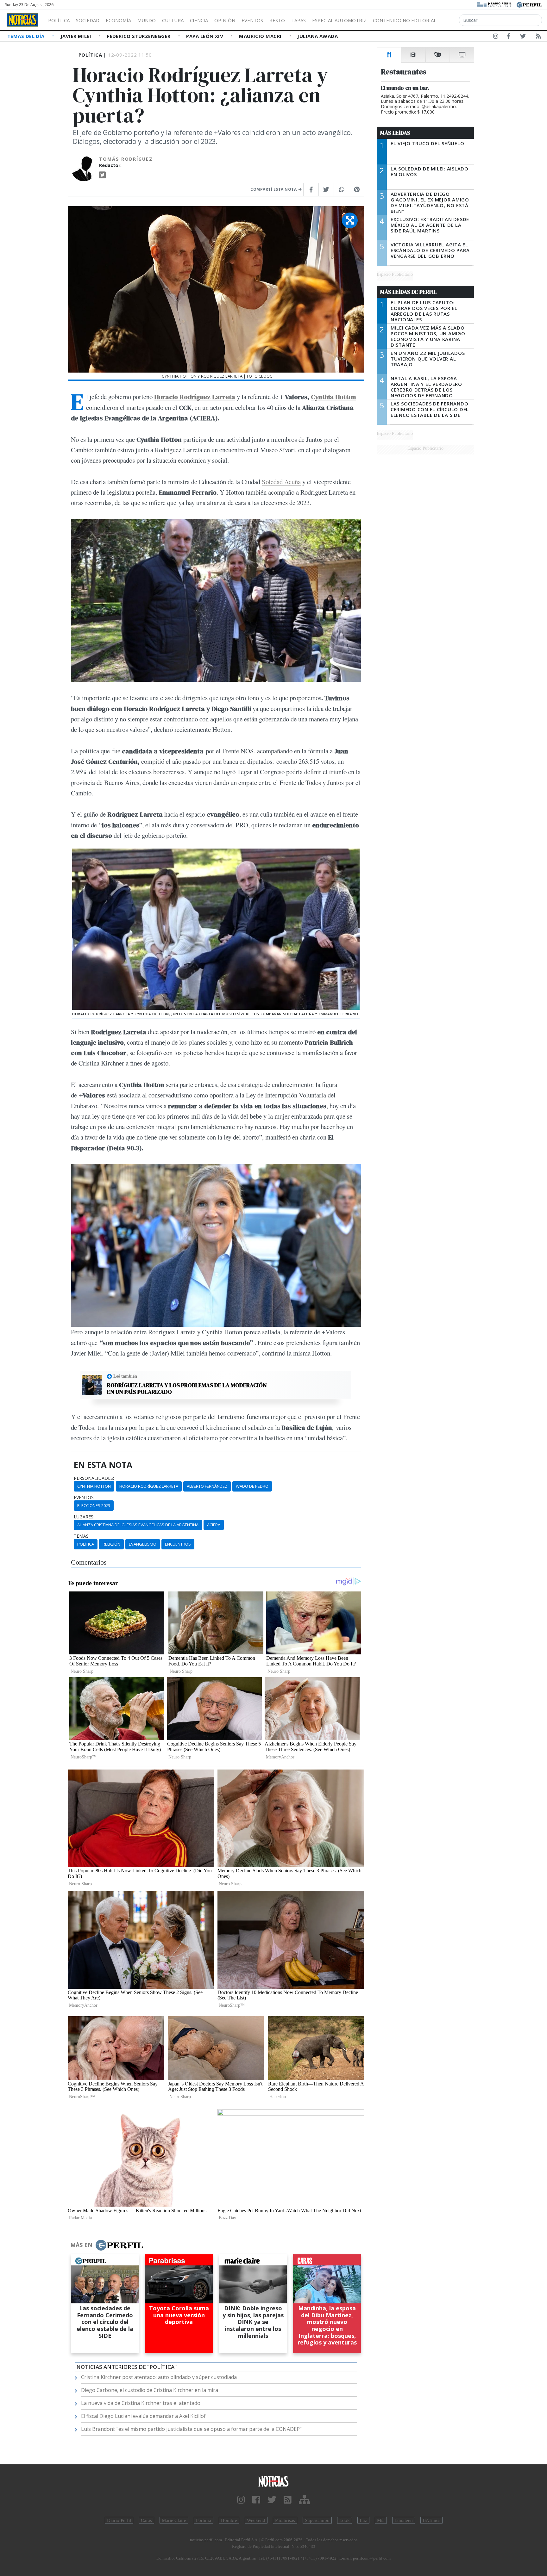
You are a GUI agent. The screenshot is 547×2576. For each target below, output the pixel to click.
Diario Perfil (119, 2520)
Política (59, 20)
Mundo (147, 20)
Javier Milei (77, 36)
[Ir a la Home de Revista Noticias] (22, 20)
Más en (81, 2245)
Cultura (173, 20)
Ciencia (199, 20)
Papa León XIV (205, 36)
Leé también (125, 1376)
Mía (381, 2520)
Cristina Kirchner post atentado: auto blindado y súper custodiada (159, 2377)
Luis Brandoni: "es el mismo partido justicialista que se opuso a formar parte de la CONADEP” (191, 2429)
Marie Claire (174, 2520)
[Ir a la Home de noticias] (273, 2481)
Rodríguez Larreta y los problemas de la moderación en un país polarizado (187, 1389)
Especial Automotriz (339, 20)
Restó (277, 20)
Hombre (229, 2520)
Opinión (225, 20)
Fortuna (204, 2520)
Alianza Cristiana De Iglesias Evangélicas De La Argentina (138, 1525)
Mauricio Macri (261, 36)
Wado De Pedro (252, 1486)
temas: (82, 1536)
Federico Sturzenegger (139, 36)
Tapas (299, 20)
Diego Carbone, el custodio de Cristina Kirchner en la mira (150, 2390)
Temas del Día (27, 36)
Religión (111, 1544)
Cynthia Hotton (333, 397)
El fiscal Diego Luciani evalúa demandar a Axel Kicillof (143, 2416)
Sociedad (88, 20)
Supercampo (317, 2520)
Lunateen (404, 2520)
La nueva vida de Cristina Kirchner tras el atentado (141, 2403)
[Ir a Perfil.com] (529, 4)
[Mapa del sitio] (304, 2500)
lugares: (84, 1517)
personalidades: (94, 1478)
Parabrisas (285, 2520)
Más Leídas (395, 133)
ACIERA (214, 1525)
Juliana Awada (318, 36)
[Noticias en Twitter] (523, 37)
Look (345, 2520)
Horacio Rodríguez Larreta (195, 397)
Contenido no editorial (405, 20)
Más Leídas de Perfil (408, 292)
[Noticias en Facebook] (509, 37)
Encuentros (178, 1544)
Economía (118, 20)
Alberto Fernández (207, 1486)
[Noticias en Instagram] (496, 37)
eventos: (84, 1498)
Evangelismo (143, 1544)
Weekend (256, 2520)
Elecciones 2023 (94, 1505)
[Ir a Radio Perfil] (495, 4)
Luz (363, 2520)
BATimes (431, 2520)
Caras (146, 2520)
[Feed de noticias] (538, 37)
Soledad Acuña (281, 482)
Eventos (252, 20)
